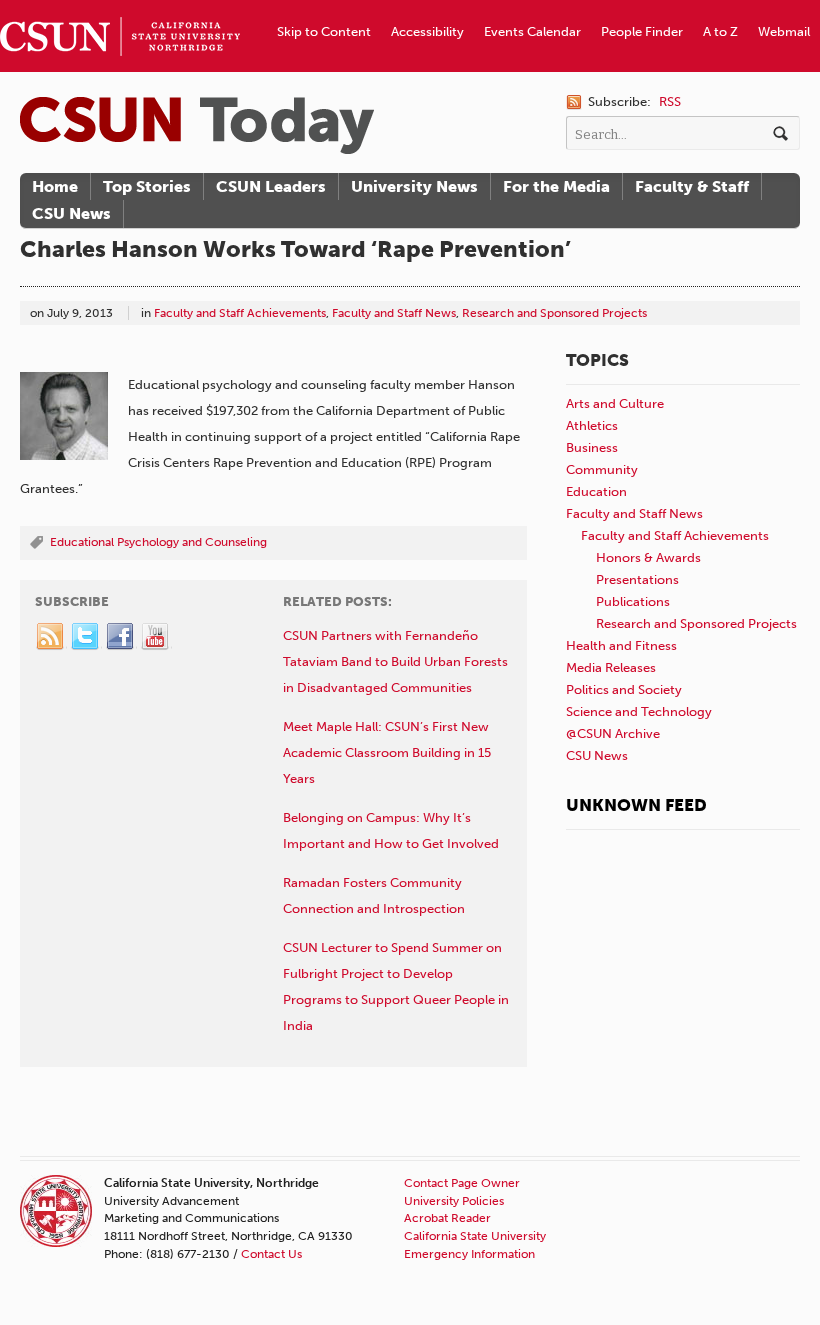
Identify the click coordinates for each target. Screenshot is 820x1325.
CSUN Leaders (271, 186)
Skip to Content (324, 31)
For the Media (556, 186)
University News (414, 186)
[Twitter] (86, 637)
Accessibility (427, 31)
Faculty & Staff (692, 186)
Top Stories (147, 186)
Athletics (592, 425)
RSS (670, 101)
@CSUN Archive (613, 733)
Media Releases (611, 667)
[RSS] (51, 637)
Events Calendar (532, 31)
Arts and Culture (615, 403)
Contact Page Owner (462, 1183)
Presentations (637, 579)
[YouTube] (156, 637)
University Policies (454, 1201)
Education (596, 491)
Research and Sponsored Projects (554, 313)
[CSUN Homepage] (120, 8)
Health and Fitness (621, 645)
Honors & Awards (648, 557)
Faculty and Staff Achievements (240, 313)
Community (602, 469)
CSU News (71, 213)
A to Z (720, 31)
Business (592, 447)
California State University (475, 1236)
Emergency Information (469, 1254)
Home (55, 186)
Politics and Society (624, 689)
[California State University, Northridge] (197, 125)
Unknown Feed (636, 805)
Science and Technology (639, 711)
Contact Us (271, 1254)
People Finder (642, 31)
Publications (633, 601)
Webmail (784, 31)
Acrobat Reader (447, 1218)
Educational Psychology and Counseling (158, 542)
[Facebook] (121, 637)
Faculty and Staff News (394, 313)
